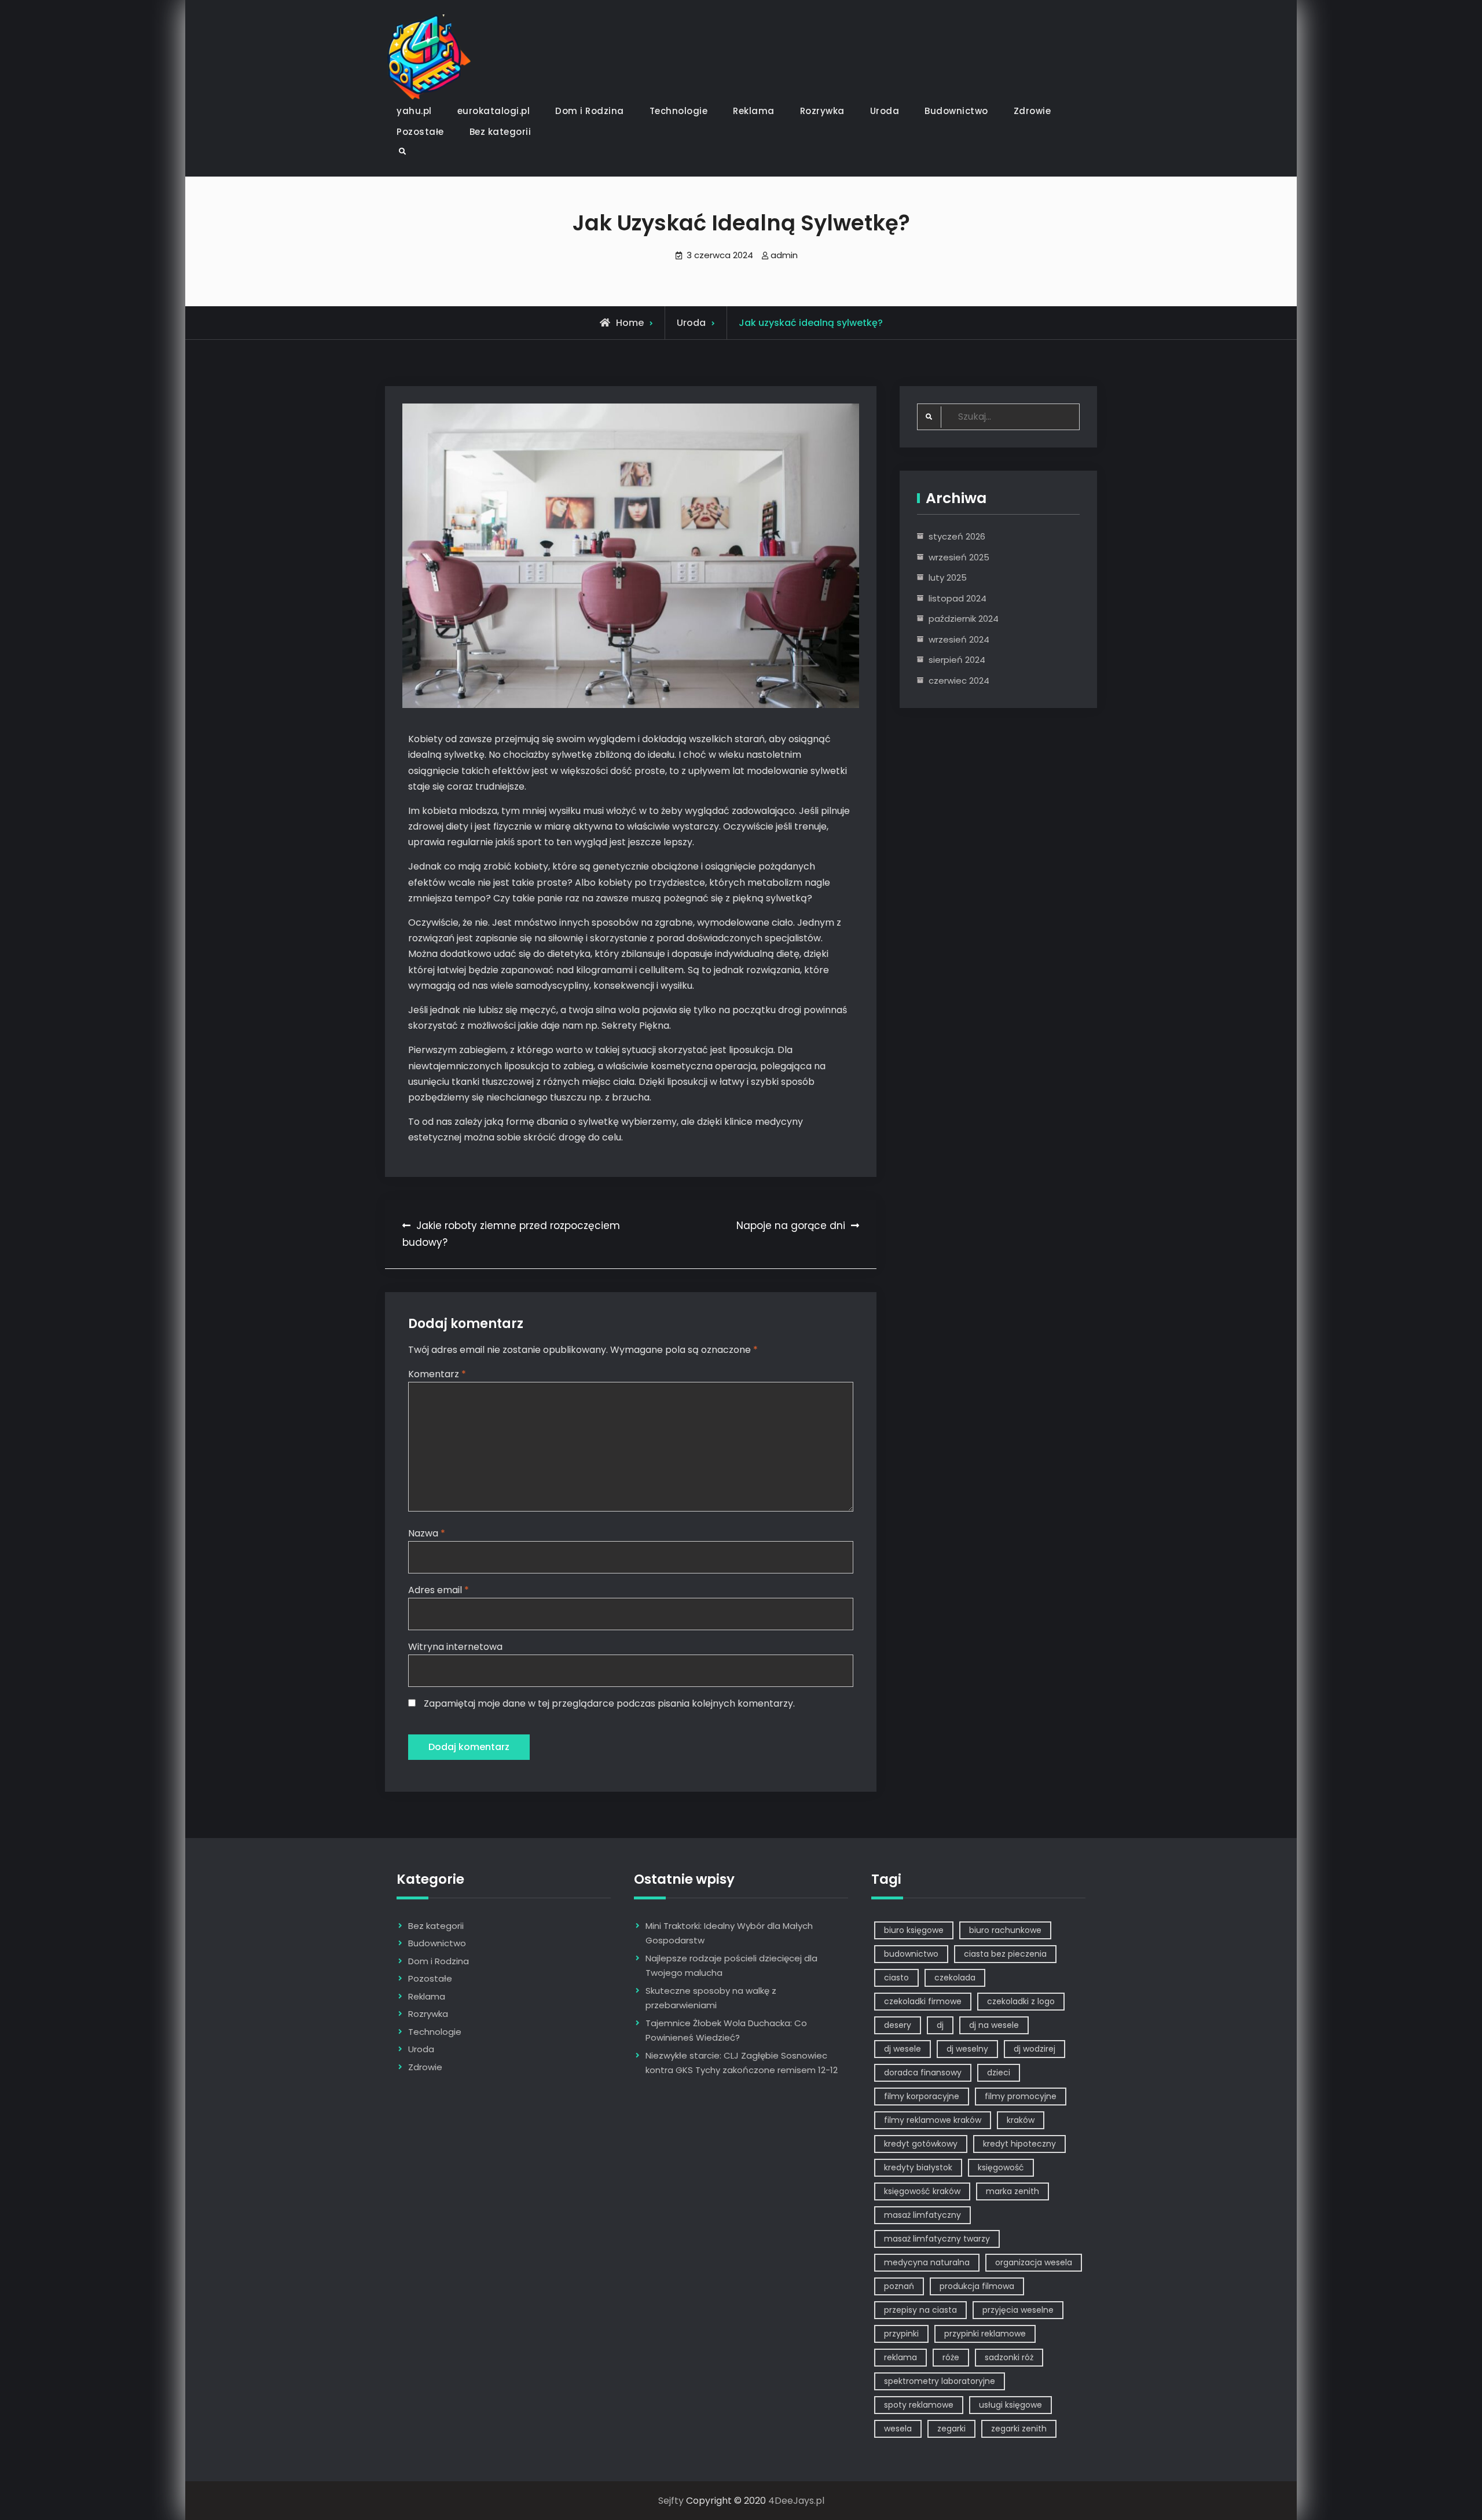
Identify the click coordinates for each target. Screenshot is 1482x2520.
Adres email (439, 1590)
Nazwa (427, 1533)
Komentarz (437, 1374)
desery (898, 2025)
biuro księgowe (914, 1930)
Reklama (754, 111)
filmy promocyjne (1021, 2096)
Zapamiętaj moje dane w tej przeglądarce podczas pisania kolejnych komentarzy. (609, 1703)
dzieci (999, 2073)
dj (940, 2025)
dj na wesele (994, 2025)
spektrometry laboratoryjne (940, 2381)
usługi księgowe (1010, 2405)
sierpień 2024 (957, 660)
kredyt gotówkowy (921, 2144)
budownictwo (911, 1954)
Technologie (679, 111)
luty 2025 (948, 577)
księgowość (1001, 2167)
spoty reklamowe (919, 2405)
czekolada (955, 1978)
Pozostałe (420, 132)
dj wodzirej (1035, 2049)
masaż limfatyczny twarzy (937, 2239)
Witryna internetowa (455, 1647)
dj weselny (967, 2049)
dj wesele (903, 2049)
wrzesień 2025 (959, 557)
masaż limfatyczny (922, 2215)
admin (784, 255)
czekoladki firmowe (923, 2001)
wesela (898, 2429)
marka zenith (1013, 2191)
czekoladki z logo (1021, 2001)
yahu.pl (414, 111)
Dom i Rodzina (590, 111)
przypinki (901, 2334)
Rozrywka (822, 111)
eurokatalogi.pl (494, 111)
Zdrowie (1032, 111)
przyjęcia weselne (1018, 2310)
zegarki (951, 2429)
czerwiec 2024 (959, 681)
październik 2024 (964, 619)
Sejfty (671, 2501)
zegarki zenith (1019, 2429)
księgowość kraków (922, 2191)
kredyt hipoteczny (1019, 2144)
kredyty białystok (918, 2167)
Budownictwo (956, 111)
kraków (1021, 2120)
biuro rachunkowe (1005, 1930)
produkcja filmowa (977, 2286)
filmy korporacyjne (922, 2096)
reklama (900, 2357)
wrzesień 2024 (959, 639)
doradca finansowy (923, 2073)
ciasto (896, 1978)
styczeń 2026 (957, 536)
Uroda (885, 111)
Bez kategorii (500, 132)
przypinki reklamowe (985, 2334)
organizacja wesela (1034, 2262)
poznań (899, 2286)
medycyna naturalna (927, 2262)
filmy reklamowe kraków (933, 2120)
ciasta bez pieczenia (1005, 1954)
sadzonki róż (1009, 2357)
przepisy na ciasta (920, 2310)
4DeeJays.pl (796, 2501)
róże (951, 2357)
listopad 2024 (958, 598)
